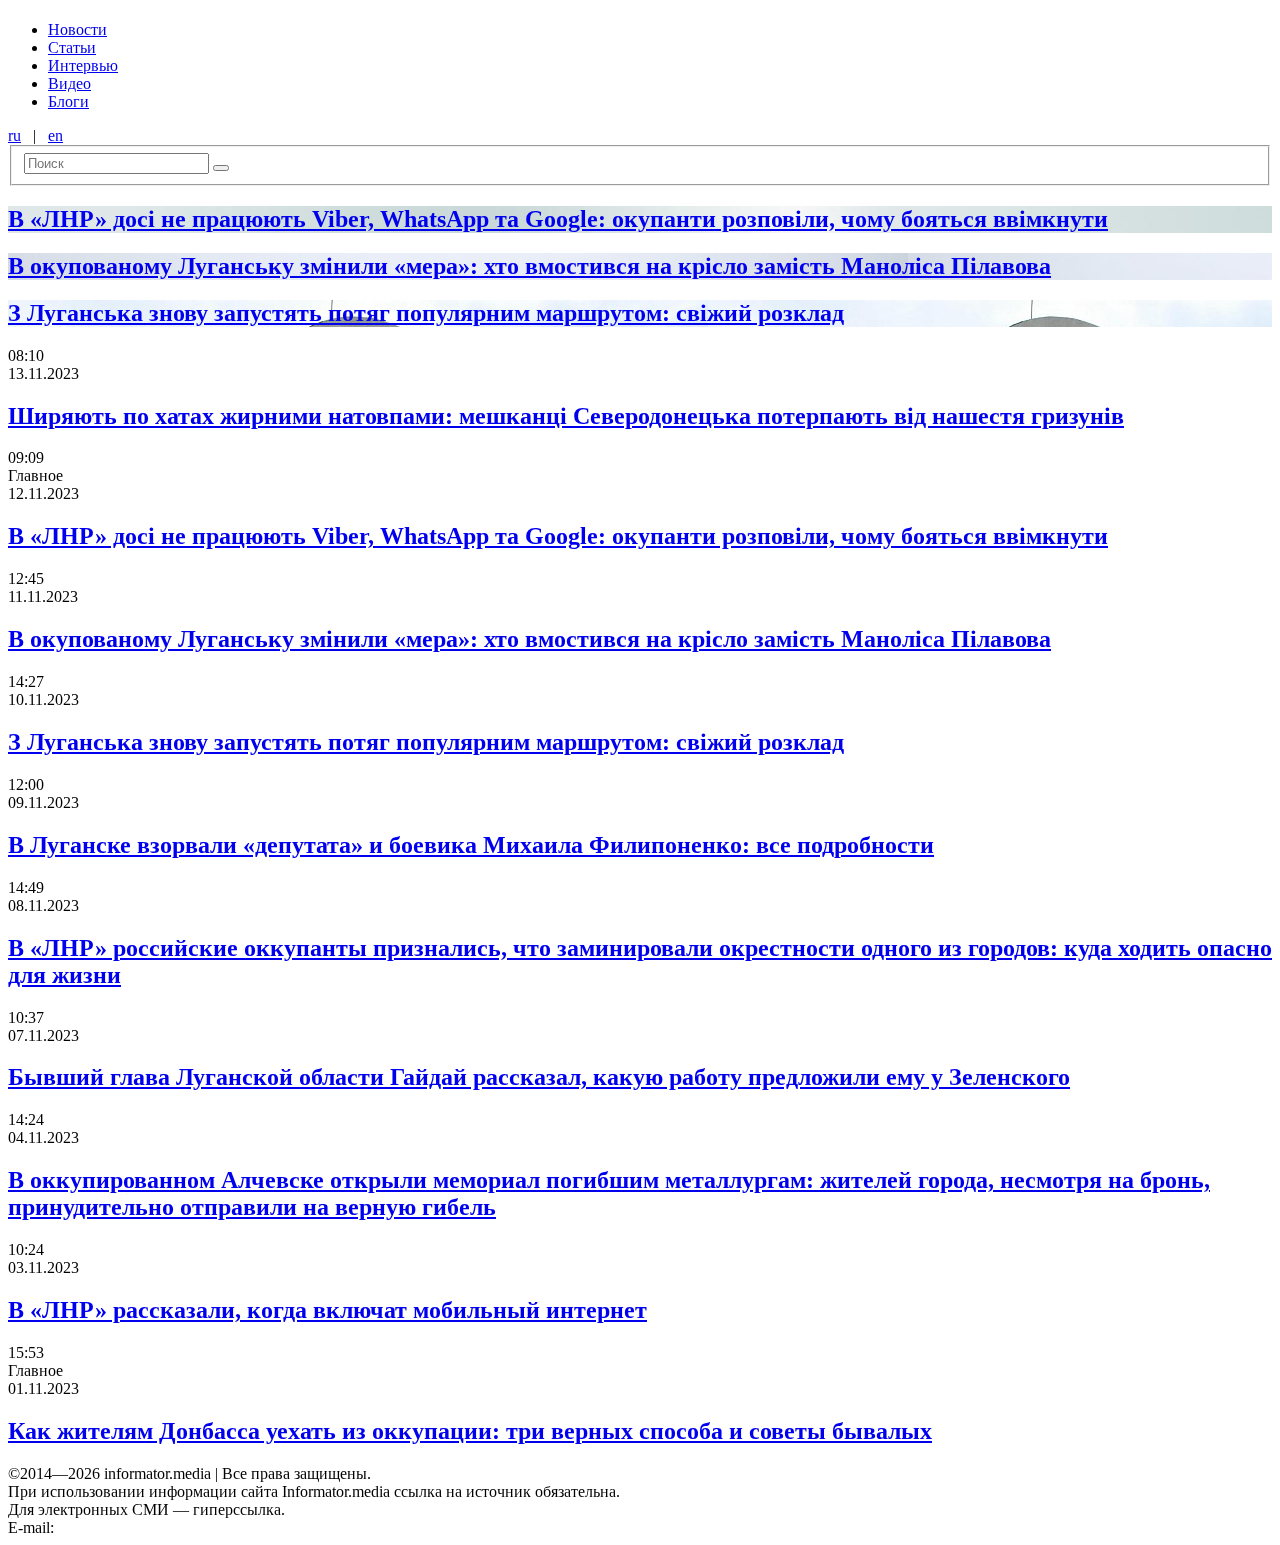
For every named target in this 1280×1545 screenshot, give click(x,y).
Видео (69, 83)
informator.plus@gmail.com (146, 1527)
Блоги (68, 101)
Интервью (83, 65)
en (55, 135)
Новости (77, 29)
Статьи (72, 47)
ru (14, 135)
